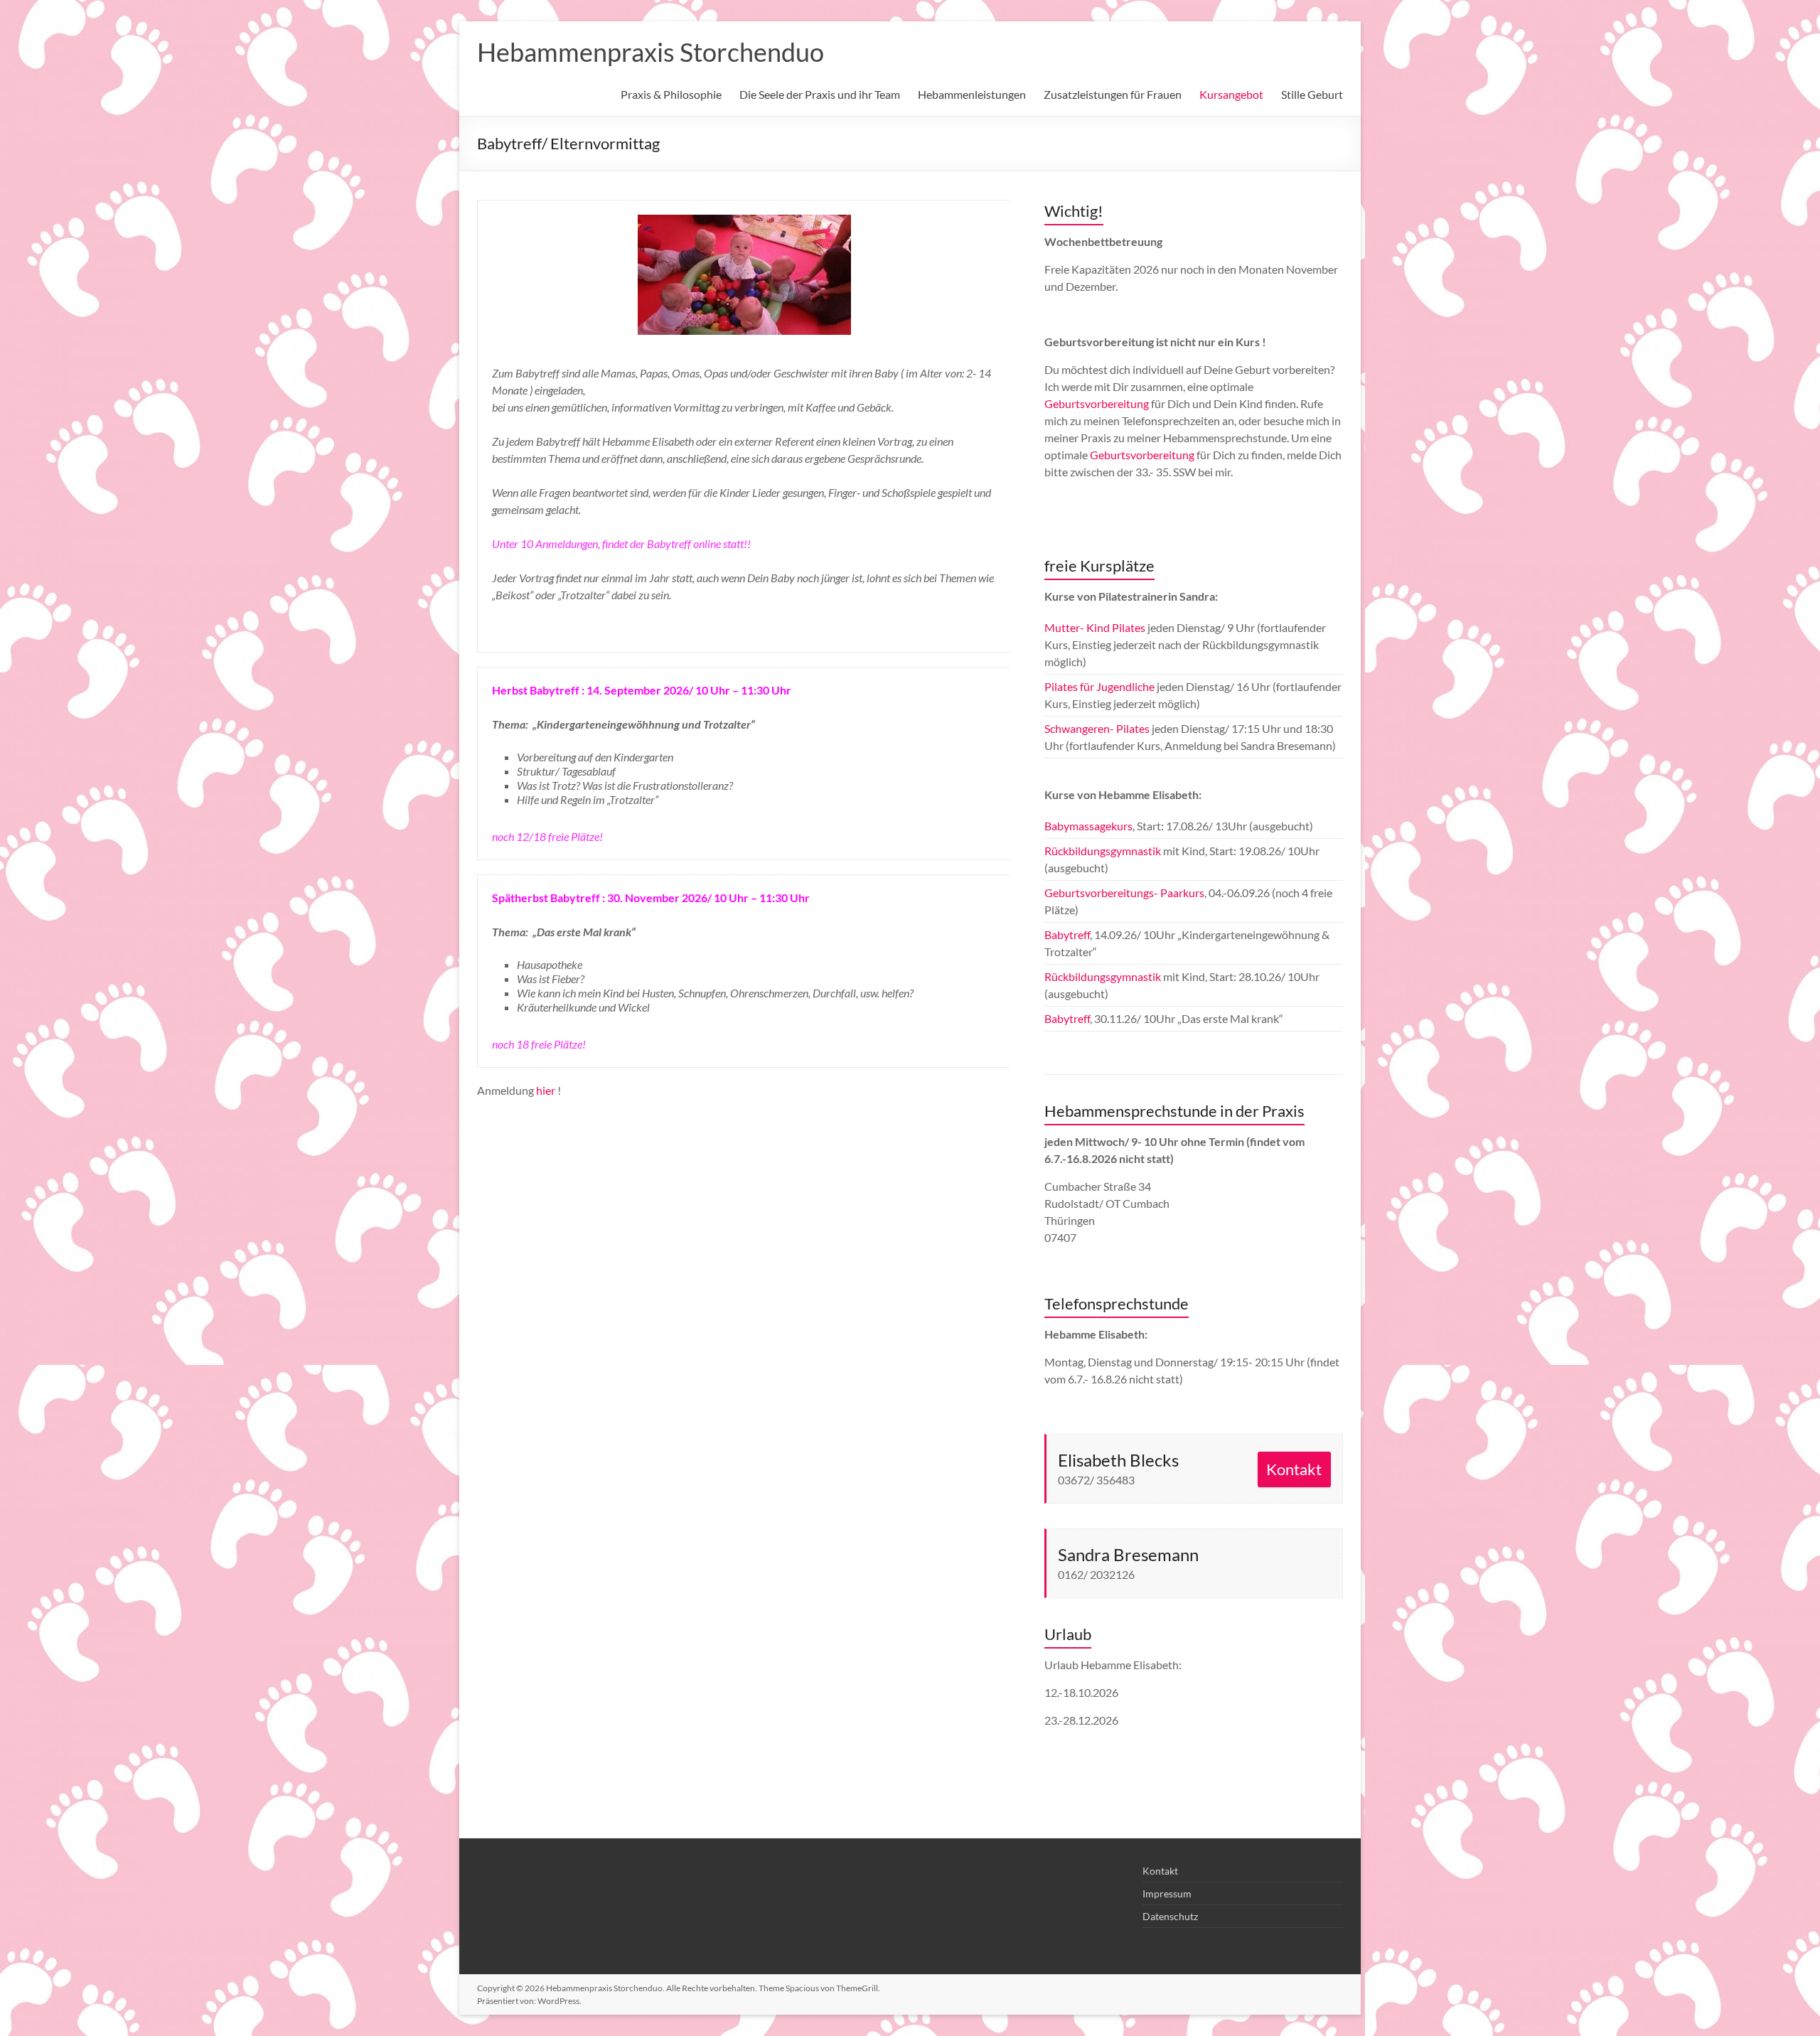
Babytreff (1067, 934)
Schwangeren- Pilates (1097, 728)
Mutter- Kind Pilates (1095, 627)
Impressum (1167, 1893)
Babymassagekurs (1088, 826)
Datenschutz (1170, 1916)
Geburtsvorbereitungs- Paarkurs (1124, 893)
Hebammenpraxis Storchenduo (651, 52)
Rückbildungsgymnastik (1104, 851)
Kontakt (1294, 1469)
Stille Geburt (1312, 94)
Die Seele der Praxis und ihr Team (820, 94)
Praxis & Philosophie (671, 94)
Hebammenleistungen (972, 94)
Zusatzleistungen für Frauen (1113, 94)
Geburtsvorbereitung (1097, 403)
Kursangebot (1231, 94)
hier (546, 1090)
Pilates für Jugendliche (1099, 686)
